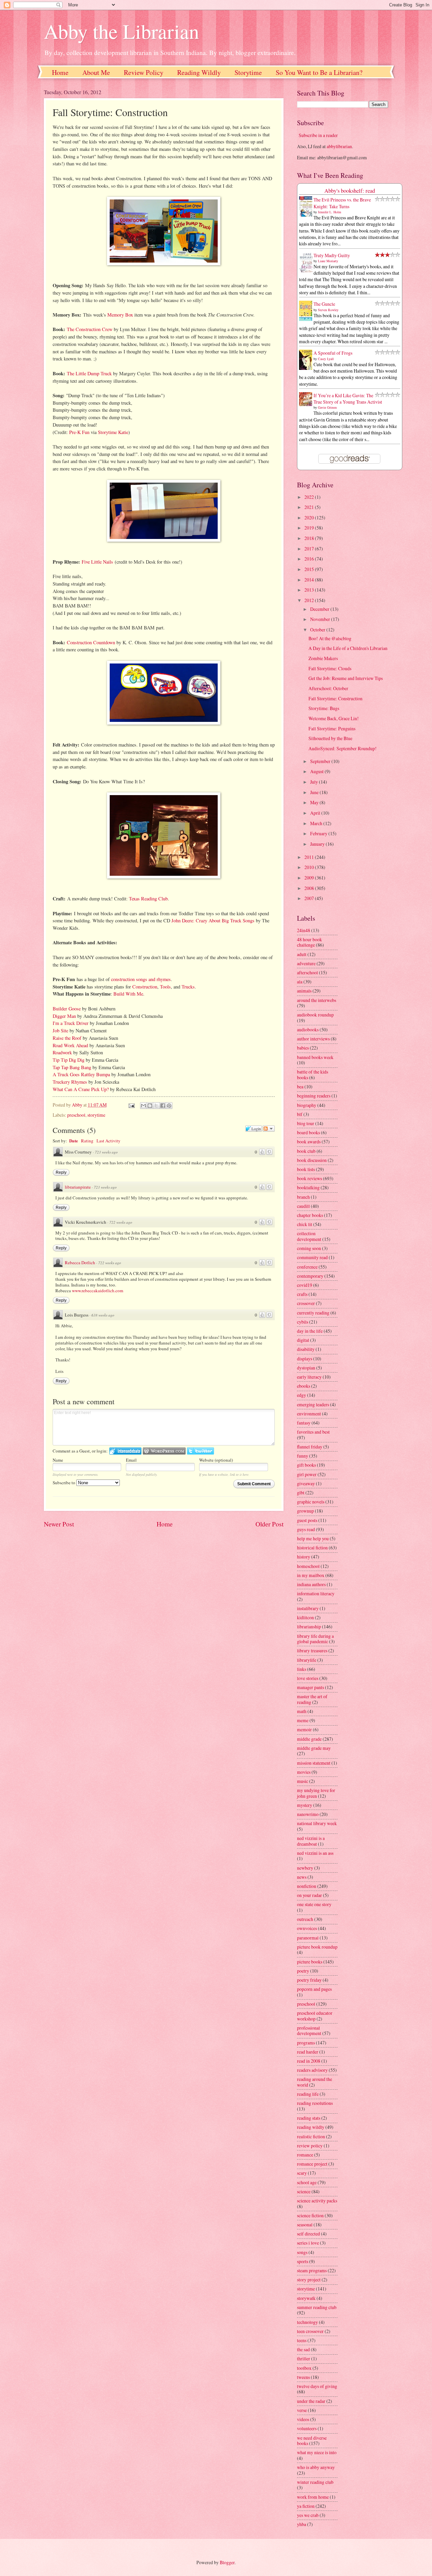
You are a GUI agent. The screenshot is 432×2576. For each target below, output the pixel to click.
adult (302, 954)
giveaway (306, 1483)
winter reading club (315, 2482)
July (315, 782)
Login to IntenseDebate (125, 1451)
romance (305, 2155)
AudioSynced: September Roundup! (343, 748)
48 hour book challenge (309, 942)
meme (303, 1720)
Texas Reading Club (148, 899)
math (302, 1711)
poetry (303, 1971)
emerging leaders (313, 1404)
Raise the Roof (67, 1038)
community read (312, 1257)
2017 (310, 549)
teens (302, 2340)
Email (131, 1460)
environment (309, 1414)
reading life (308, 2094)
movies (304, 1772)
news (302, 1877)
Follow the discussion (269, 1129)
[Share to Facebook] (163, 1106)
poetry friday (309, 1980)
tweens (303, 2377)
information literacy (316, 1593)
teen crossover (310, 2331)
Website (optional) (216, 1460)
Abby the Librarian (122, 31)
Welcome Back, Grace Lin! (334, 718)
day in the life (310, 1331)
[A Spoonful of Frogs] (307, 369)
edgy (302, 1395)
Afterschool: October (328, 688)
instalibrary (308, 1608)
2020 (310, 518)
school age (307, 2182)
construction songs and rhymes (141, 979)
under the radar (311, 2401)
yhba (302, 2524)
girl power (307, 1474)
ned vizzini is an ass (315, 1853)
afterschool (307, 972)
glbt (301, 1493)
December (320, 609)
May (315, 802)
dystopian (306, 1368)
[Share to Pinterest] (169, 1106)
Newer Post (59, 1524)
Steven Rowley (328, 310)
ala (300, 982)
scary (302, 2173)
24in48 (304, 930)
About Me (96, 72)
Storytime (248, 72)
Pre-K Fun (79, 432)
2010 (310, 867)
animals (304, 991)
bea (300, 1087)
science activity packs (317, 2201)
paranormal (308, 1938)
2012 (310, 600)
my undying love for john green (316, 1793)
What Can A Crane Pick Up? (81, 1089)
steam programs (312, 2270)
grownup (305, 1511)
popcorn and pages (314, 1989)
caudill (303, 1206)
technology (307, 2322)
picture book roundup (317, 1947)
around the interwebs (317, 1000)
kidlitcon (305, 1617)
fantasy (304, 1423)
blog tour (306, 1123)
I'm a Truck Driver (71, 1023)
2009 (310, 878)
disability (306, 1349)
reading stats (309, 2118)
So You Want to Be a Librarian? (319, 72)
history (304, 1557)
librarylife (307, 1660)
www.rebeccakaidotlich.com (98, 1291)
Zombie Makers (323, 658)
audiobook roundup (315, 1015)
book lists (306, 1169)
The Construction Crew (90, 329)
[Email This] (143, 1106)
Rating (87, 1141)
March (317, 823)
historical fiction (312, 1548)
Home (60, 72)
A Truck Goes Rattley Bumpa (81, 1074)
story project (309, 2280)
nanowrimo (308, 1814)
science (304, 2191)
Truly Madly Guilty (332, 255)
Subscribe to (64, 1483)
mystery (305, 1805)
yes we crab (308, 2515)
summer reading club (317, 2307)
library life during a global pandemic (315, 1639)
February (319, 833)
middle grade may (314, 1748)
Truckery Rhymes (70, 1082)
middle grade (309, 1739)
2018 (310, 538)
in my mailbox (311, 1575)
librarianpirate (78, 1187)
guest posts (307, 1520)
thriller (304, 2358)
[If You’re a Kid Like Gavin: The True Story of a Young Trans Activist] (307, 404)
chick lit (305, 1224)
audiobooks (308, 1029)
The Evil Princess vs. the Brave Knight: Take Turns (342, 203)
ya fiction (306, 2506)
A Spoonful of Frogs (333, 353)
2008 (310, 888)
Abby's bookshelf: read (350, 191)
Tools (165, 987)
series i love (308, 2243)
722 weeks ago (121, 1222)
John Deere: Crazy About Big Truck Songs (213, 920)
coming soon (309, 1248)
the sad (303, 2349)
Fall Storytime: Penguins (332, 728)
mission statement (314, 1763)
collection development (309, 1236)
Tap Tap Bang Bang (72, 1067)
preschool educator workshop (315, 2016)
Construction (145, 987)
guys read (306, 1529)
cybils (303, 1322)
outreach (305, 1919)
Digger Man (64, 1016)
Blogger (227, 2562)
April (316, 813)
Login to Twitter (200, 1451)
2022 (310, 497)
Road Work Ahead (70, 1045)
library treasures (312, 1650)
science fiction (310, 2215)
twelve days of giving (317, 2386)
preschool (76, 1115)
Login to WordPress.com (164, 1451)
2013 (310, 590)
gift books (306, 1465)
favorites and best (313, 1432)
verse (302, 2410)
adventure (306, 963)
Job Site (60, 1031)
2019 (310, 528)
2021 (310, 507)
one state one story (314, 1904)
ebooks (304, 1386)
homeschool (308, 1566)
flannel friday (310, 1447)
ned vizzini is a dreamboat (311, 1841)
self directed (308, 2234)
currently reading (313, 1313)
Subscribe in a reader (318, 135)
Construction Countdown (91, 642)
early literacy (309, 1377)
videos (303, 2419)
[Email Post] (131, 1105)
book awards (309, 1142)
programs (306, 2043)
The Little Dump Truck (89, 373)
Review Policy (144, 72)
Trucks (188, 987)
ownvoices (307, 1928)
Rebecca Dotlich (80, 1263)
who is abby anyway (316, 2467)
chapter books (310, 1215)
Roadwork (62, 1052)
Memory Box (120, 315)
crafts (302, 1294)
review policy (310, 2146)
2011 (310, 857)
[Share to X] (156, 1106)
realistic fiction (311, 2136)
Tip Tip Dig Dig (69, 1060)
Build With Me (128, 994)
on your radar (309, 1895)
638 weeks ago (103, 1315)
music (303, 1781)
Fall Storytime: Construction (335, 698)
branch (303, 1197)
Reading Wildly (199, 72)
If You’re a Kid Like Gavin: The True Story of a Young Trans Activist (348, 399)
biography (307, 1105)
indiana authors (311, 1584)
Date (74, 1141)
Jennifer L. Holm (330, 212)
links (302, 1669)
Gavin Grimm (327, 407)
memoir (304, 1729)
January (318, 844)
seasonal (305, 2225)
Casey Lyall (326, 359)
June (315, 792)
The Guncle (324, 304)
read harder (308, 2052)
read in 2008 (309, 2061)
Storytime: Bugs (324, 708)
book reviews (309, 1178)
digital (303, 1340)
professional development (309, 2031)
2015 (310, 569)
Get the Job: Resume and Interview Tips (346, 678)
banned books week (315, 1057)
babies (303, 1048)
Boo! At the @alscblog (330, 638)
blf (300, 1114)
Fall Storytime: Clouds (330, 668)
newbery (305, 1868)
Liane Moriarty (328, 261)
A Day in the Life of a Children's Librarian (348, 648)
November (321, 619)
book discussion (312, 1160)
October (318, 630)
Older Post (269, 1524)
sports (303, 2261)
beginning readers (314, 1096)
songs (302, 2252)
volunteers (307, 2428)
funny (303, 1456)
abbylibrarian (339, 146)
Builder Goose (67, 1009)
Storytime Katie (113, 432)
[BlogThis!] (150, 1106)
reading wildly (311, 2127)
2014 (310, 580)
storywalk (306, 2298)
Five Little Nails (97, 562)
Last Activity (109, 1141)
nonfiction (307, 1886)
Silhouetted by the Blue (330, 738)
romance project (312, 2164)
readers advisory (312, 2070)
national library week (317, 1823)
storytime (96, 1115)
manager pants (310, 1687)
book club (306, 1151)
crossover (306, 1303)
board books (308, 1132)
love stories (308, 1678)
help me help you (313, 1538)
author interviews (313, 1039)
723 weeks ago (106, 1152)
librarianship (309, 1626)
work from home (313, 2497)
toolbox (304, 2368)
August (317, 771)
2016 (310, 559)
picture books (310, 1962)
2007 (310, 898)
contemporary (310, 1276)
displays (305, 1359)
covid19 (305, 1285)
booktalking (308, 1187)
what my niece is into (317, 2452)
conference (307, 1267)
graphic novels (311, 1502)
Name (58, 1460)
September (321, 761)
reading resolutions (315, 2103)
